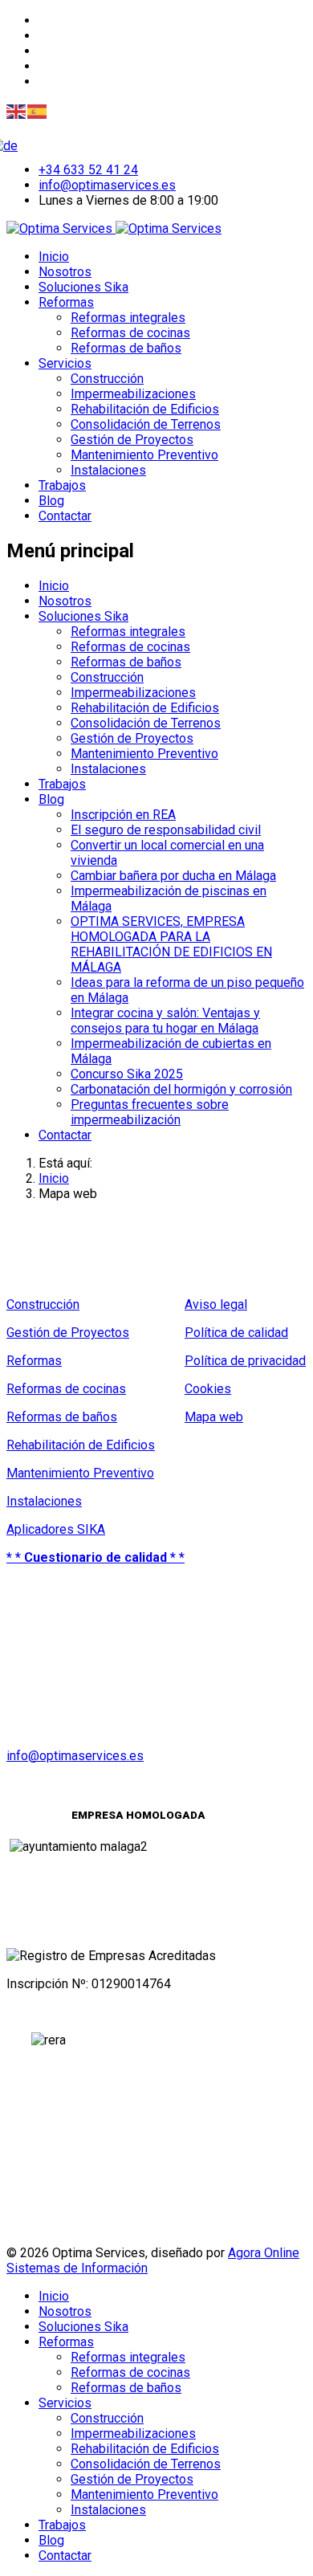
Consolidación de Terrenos (146, 424)
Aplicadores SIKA (56, 1529)
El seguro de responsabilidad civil (166, 830)
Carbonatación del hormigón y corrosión (181, 1089)
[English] (17, 110)
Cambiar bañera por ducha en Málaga (173, 876)
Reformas (66, 302)
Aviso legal (216, 1304)
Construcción (107, 379)
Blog (51, 501)
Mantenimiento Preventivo (144, 455)
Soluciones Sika (83, 287)
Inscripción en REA (123, 815)
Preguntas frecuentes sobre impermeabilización (150, 1112)
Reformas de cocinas (130, 333)
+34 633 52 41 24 (88, 170)
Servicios (65, 363)
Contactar (65, 516)
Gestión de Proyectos (132, 440)
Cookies (208, 1389)
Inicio (54, 257)
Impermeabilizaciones (133, 394)
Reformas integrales (128, 318)
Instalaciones (108, 470)
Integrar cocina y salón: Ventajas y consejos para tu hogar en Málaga (165, 1021)
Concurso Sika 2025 (127, 1074)
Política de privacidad (245, 1361)
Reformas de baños (126, 348)
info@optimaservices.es (107, 185)
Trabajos (62, 485)
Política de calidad (236, 1333)
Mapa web (214, 1417)
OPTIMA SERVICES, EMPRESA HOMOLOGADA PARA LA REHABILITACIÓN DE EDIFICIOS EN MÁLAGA (171, 944)
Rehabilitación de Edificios (145, 409)
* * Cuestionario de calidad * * (96, 1557)
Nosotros (65, 272)
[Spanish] (38, 110)
